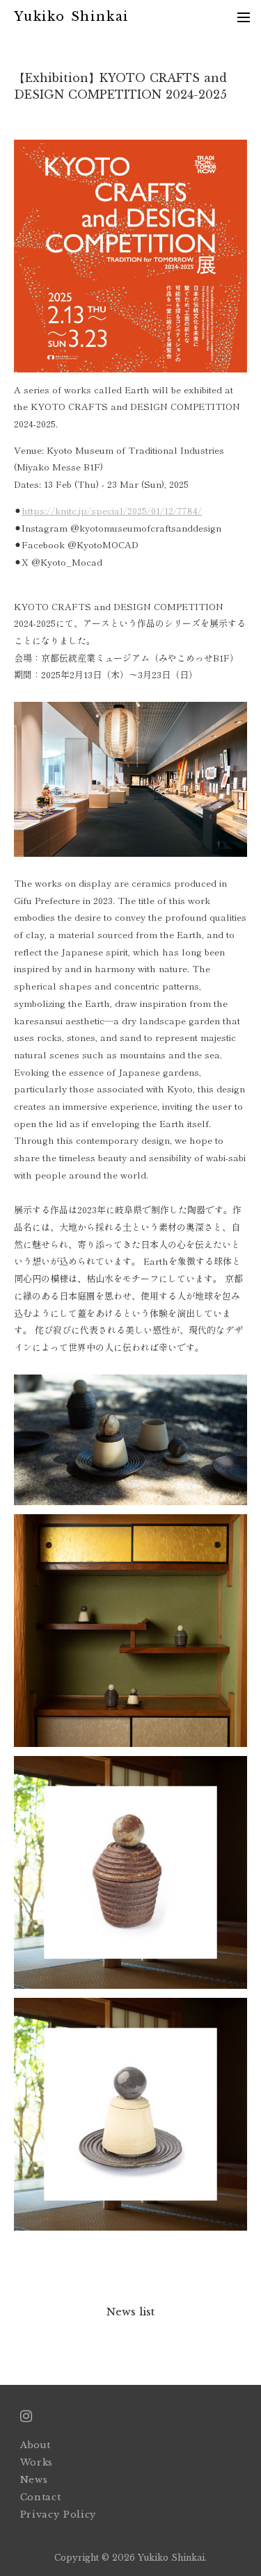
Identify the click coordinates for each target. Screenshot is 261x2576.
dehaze (244, 17)
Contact (41, 2497)
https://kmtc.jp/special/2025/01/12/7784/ (112, 510)
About (35, 2445)
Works (37, 2462)
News (34, 2480)
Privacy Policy (60, 2515)
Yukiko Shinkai (71, 17)
